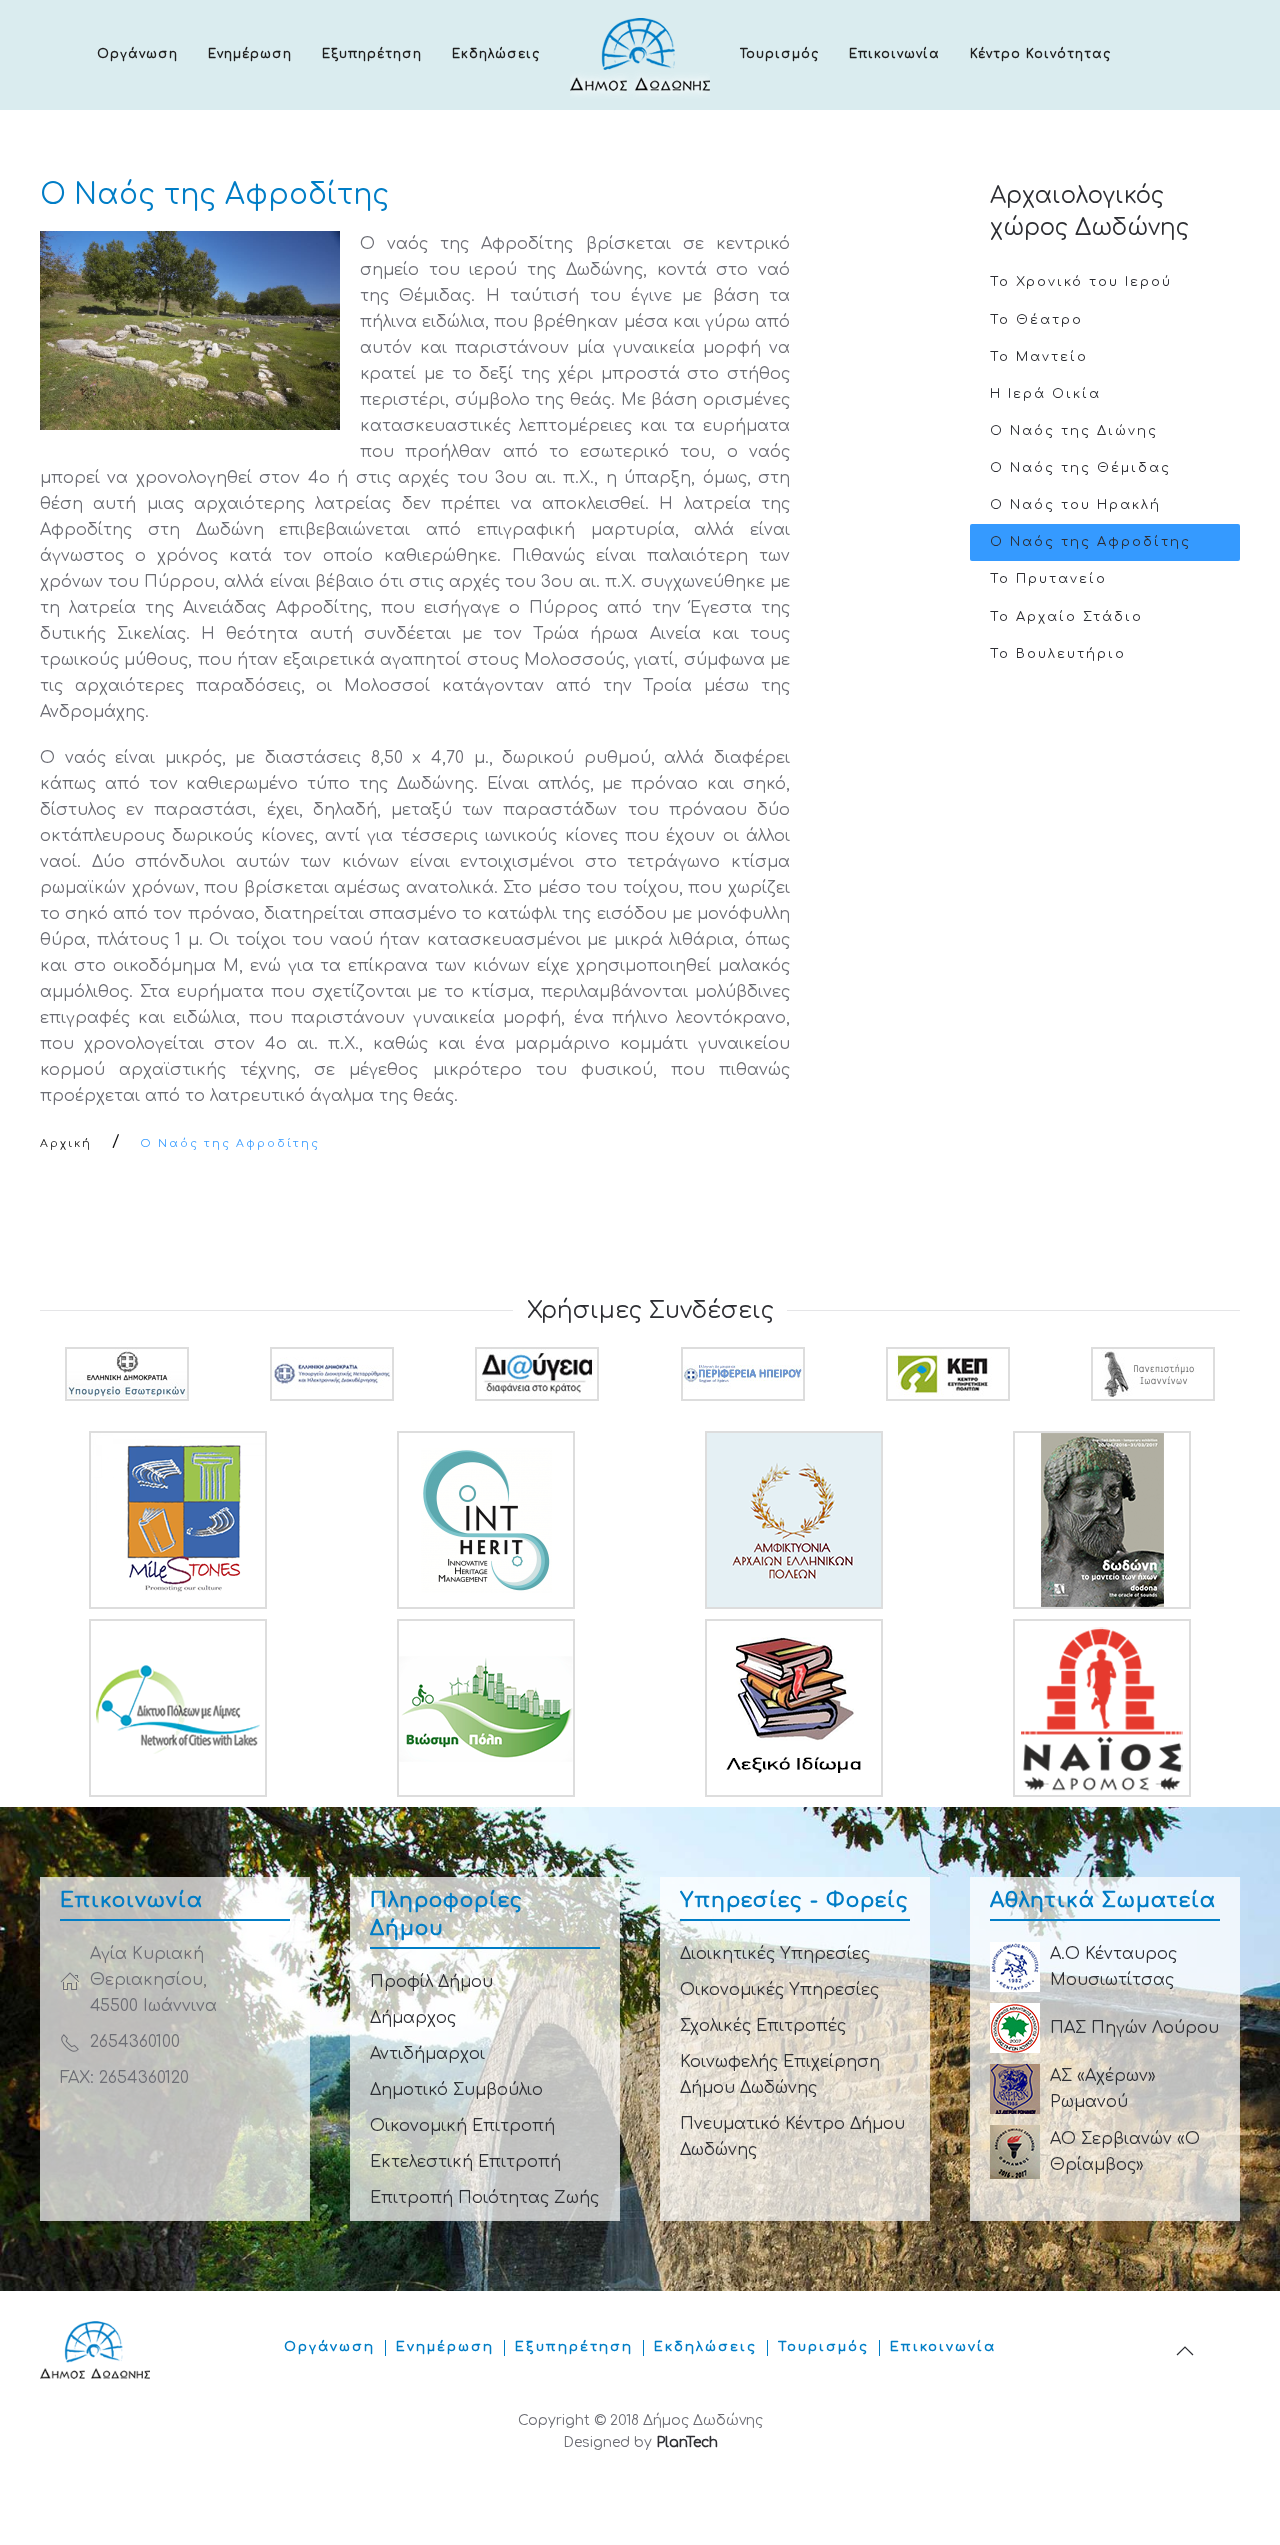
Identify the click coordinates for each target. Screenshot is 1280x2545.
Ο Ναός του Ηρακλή (1075, 505)
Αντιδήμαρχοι (427, 2054)
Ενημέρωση (250, 54)
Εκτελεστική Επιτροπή (465, 2162)
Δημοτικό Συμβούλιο (456, 2090)
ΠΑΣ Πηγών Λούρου (1134, 2028)
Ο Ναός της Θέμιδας (1080, 468)
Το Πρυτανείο (1048, 579)
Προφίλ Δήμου (431, 1982)
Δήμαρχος (413, 2018)
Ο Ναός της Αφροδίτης (1090, 542)
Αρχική (66, 1143)
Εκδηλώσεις (496, 54)
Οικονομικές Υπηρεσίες (779, 1990)
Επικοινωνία (894, 54)
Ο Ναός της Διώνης (1074, 431)
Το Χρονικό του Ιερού (1081, 282)
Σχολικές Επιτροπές (763, 2026)
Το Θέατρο (1036, 320)
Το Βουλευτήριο (1058, 654)
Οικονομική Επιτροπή (462, 2126)
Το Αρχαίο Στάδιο (1066, 617)
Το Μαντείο (1039, 357)
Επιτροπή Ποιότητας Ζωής (484, 2198)
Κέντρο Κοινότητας (1040, 54)
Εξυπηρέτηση (372, 54)
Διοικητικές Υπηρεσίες (775, 1954)
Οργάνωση (137, 54)
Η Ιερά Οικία (1045, 394)
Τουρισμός (779, 54)
